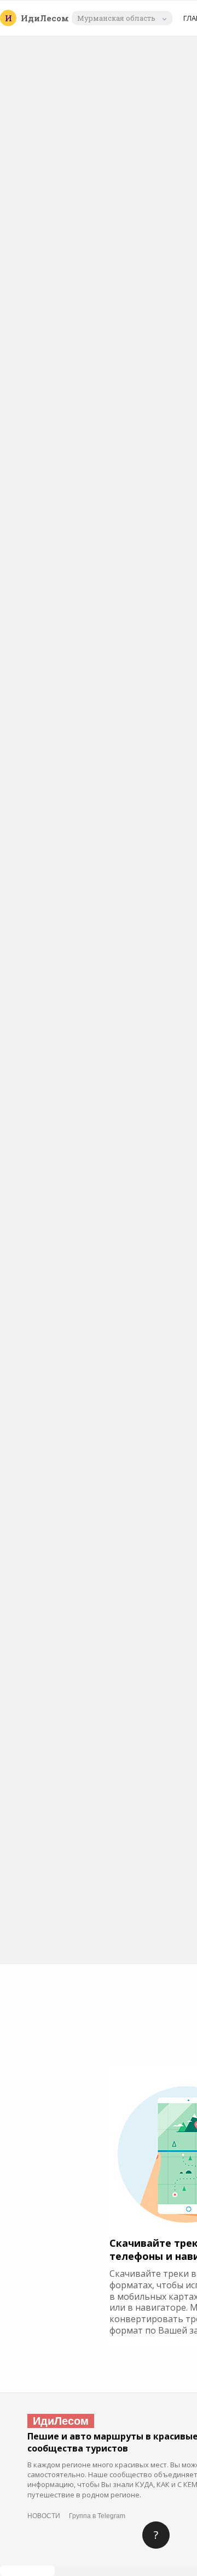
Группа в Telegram (97, 2516)
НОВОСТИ (44, 2516)
